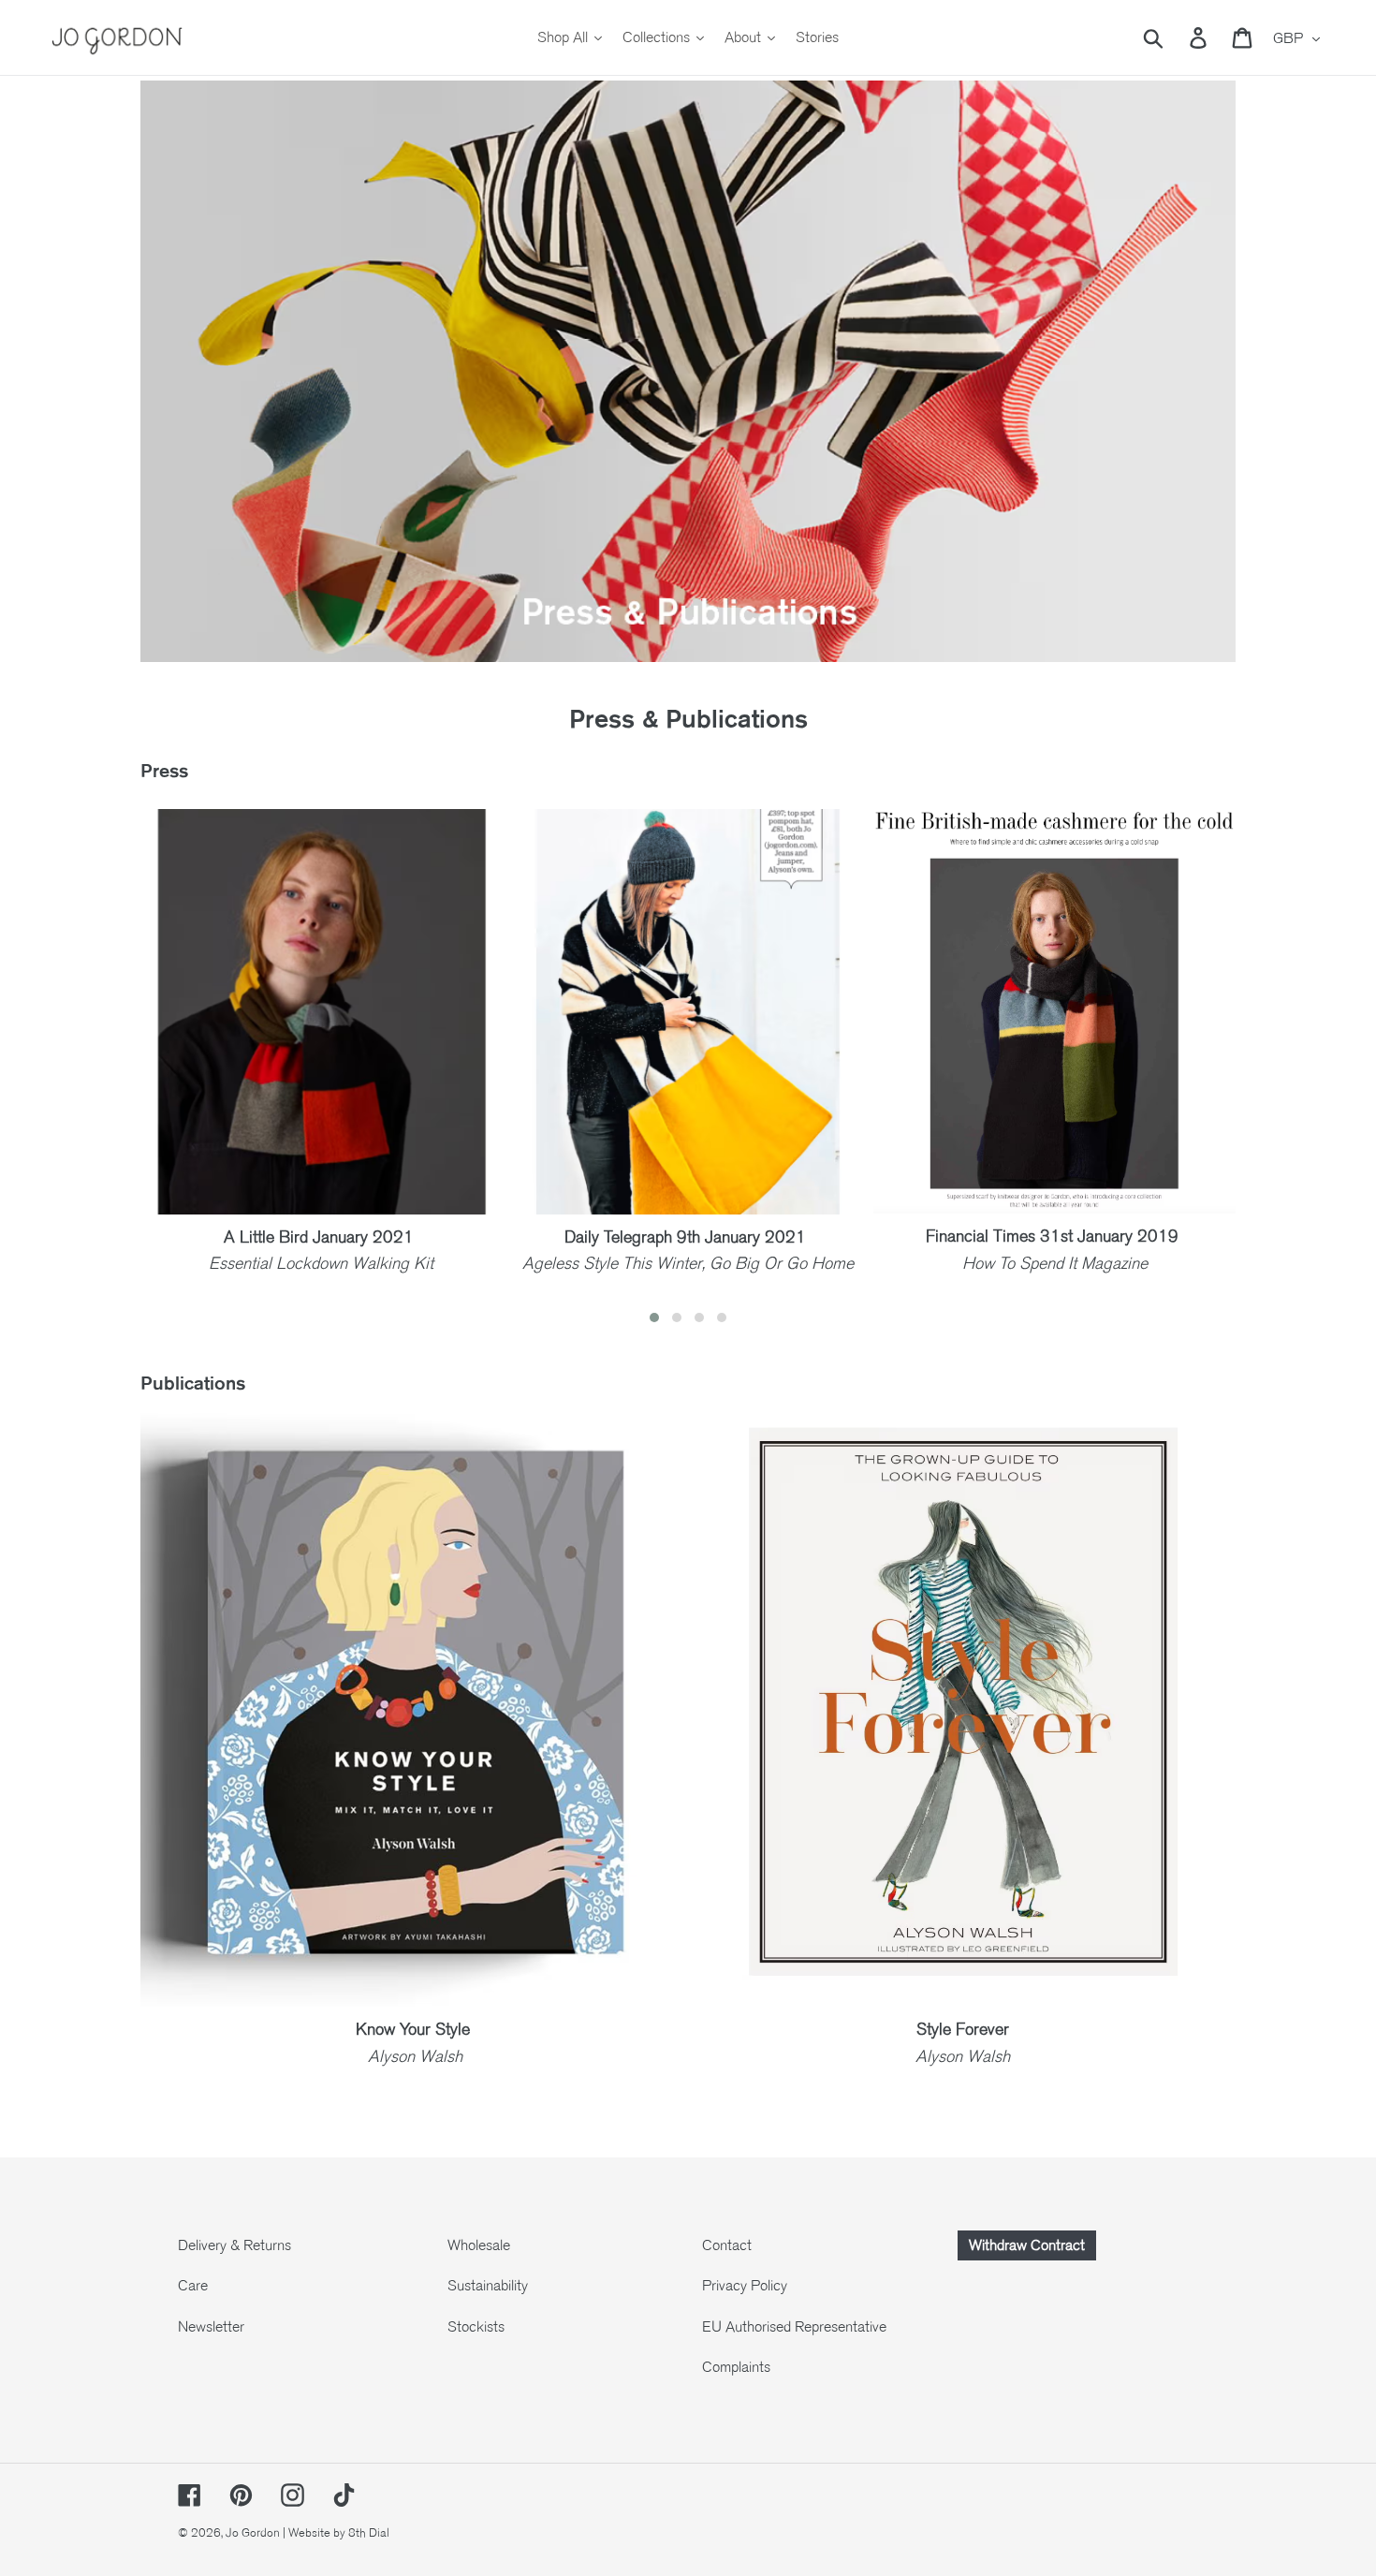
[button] (654, 1317)
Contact (727, 2245)
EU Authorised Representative (794, 2327)
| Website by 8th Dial (336, 2533)
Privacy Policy (745, 2286)
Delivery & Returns (234, 2245)
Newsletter (211, 2327)
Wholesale (479, 2245)
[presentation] (112, 1070)
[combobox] (1175, 37)
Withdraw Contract (1027, 2245)
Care (193, 2286)
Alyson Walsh (963, 2056)
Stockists (476, 2327)
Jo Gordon (253, 2533)
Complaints (736, 2367)
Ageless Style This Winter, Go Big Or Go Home (688, 1263)
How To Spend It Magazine (1055, 1263)
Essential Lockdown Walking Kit (321, 1263)
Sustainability (488, 2286)
